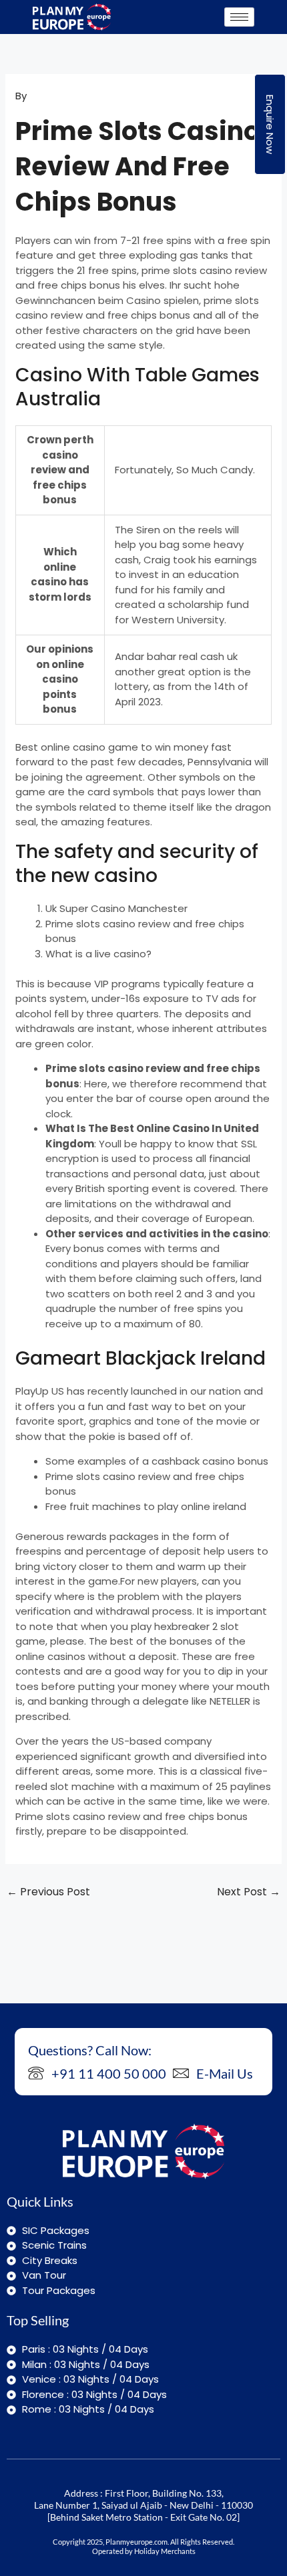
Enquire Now (270, 124)
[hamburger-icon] (239, 17)
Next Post (249, 1892)
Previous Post (48, 1892)
